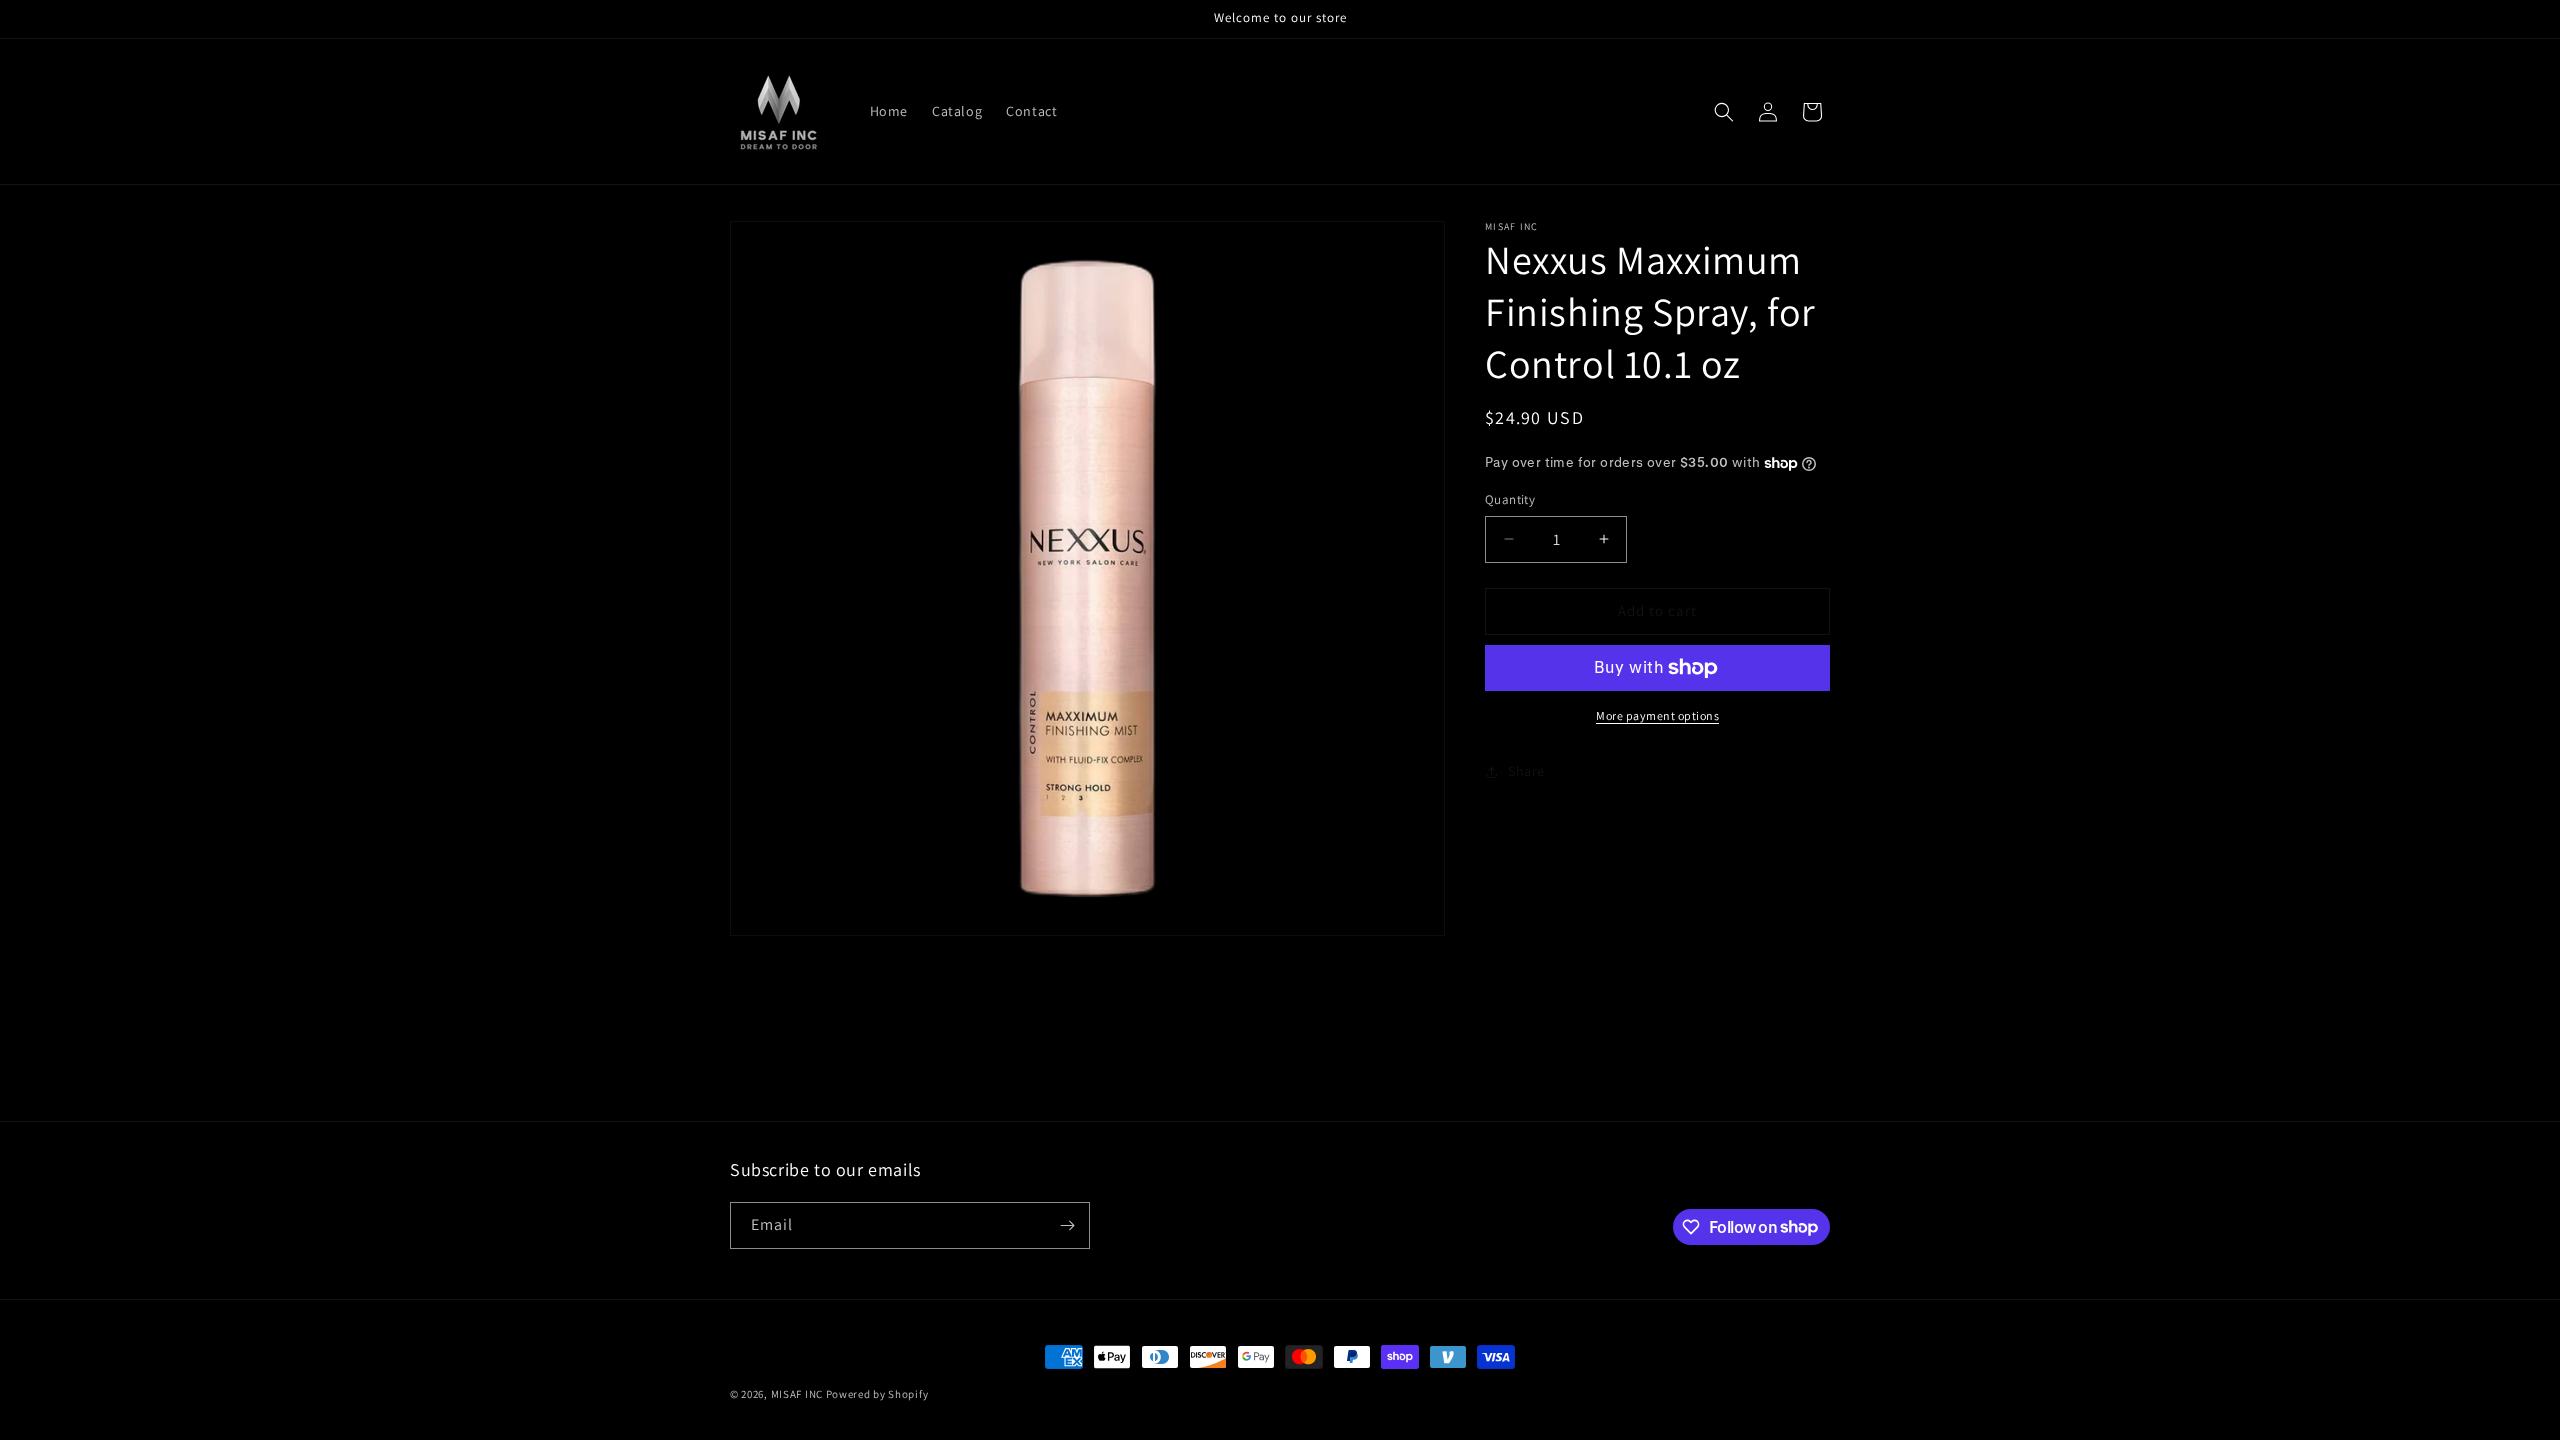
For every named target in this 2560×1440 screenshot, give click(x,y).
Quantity (1510, 499)
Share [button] (1526, 771)
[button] (1724, 112)
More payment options (1657, 715)
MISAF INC (797, 1394)
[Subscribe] (1067, 1225)
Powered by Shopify (877, 1394)
